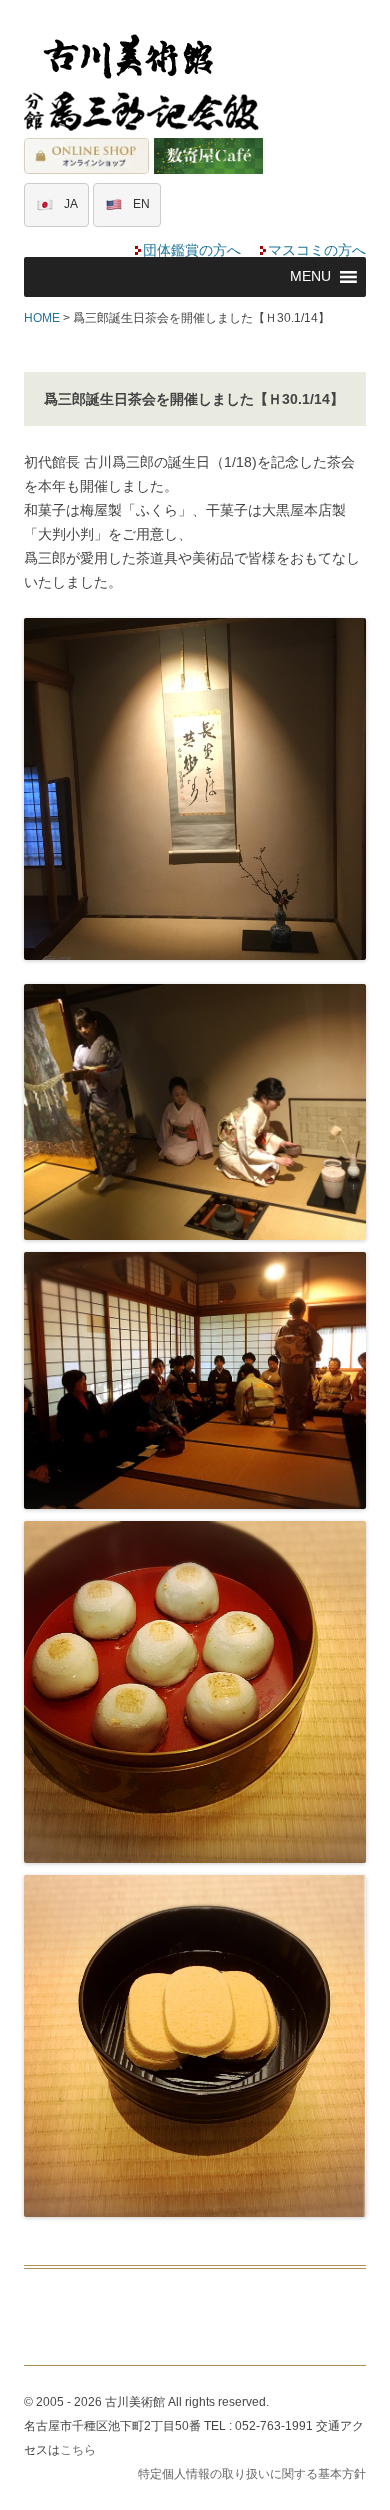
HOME (42, 318)
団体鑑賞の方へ (192, 250)
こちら (78, 2450)
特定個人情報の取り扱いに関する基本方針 (252, 2474)
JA (71, 204)
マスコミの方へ (317, 250)
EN (141, 204)
